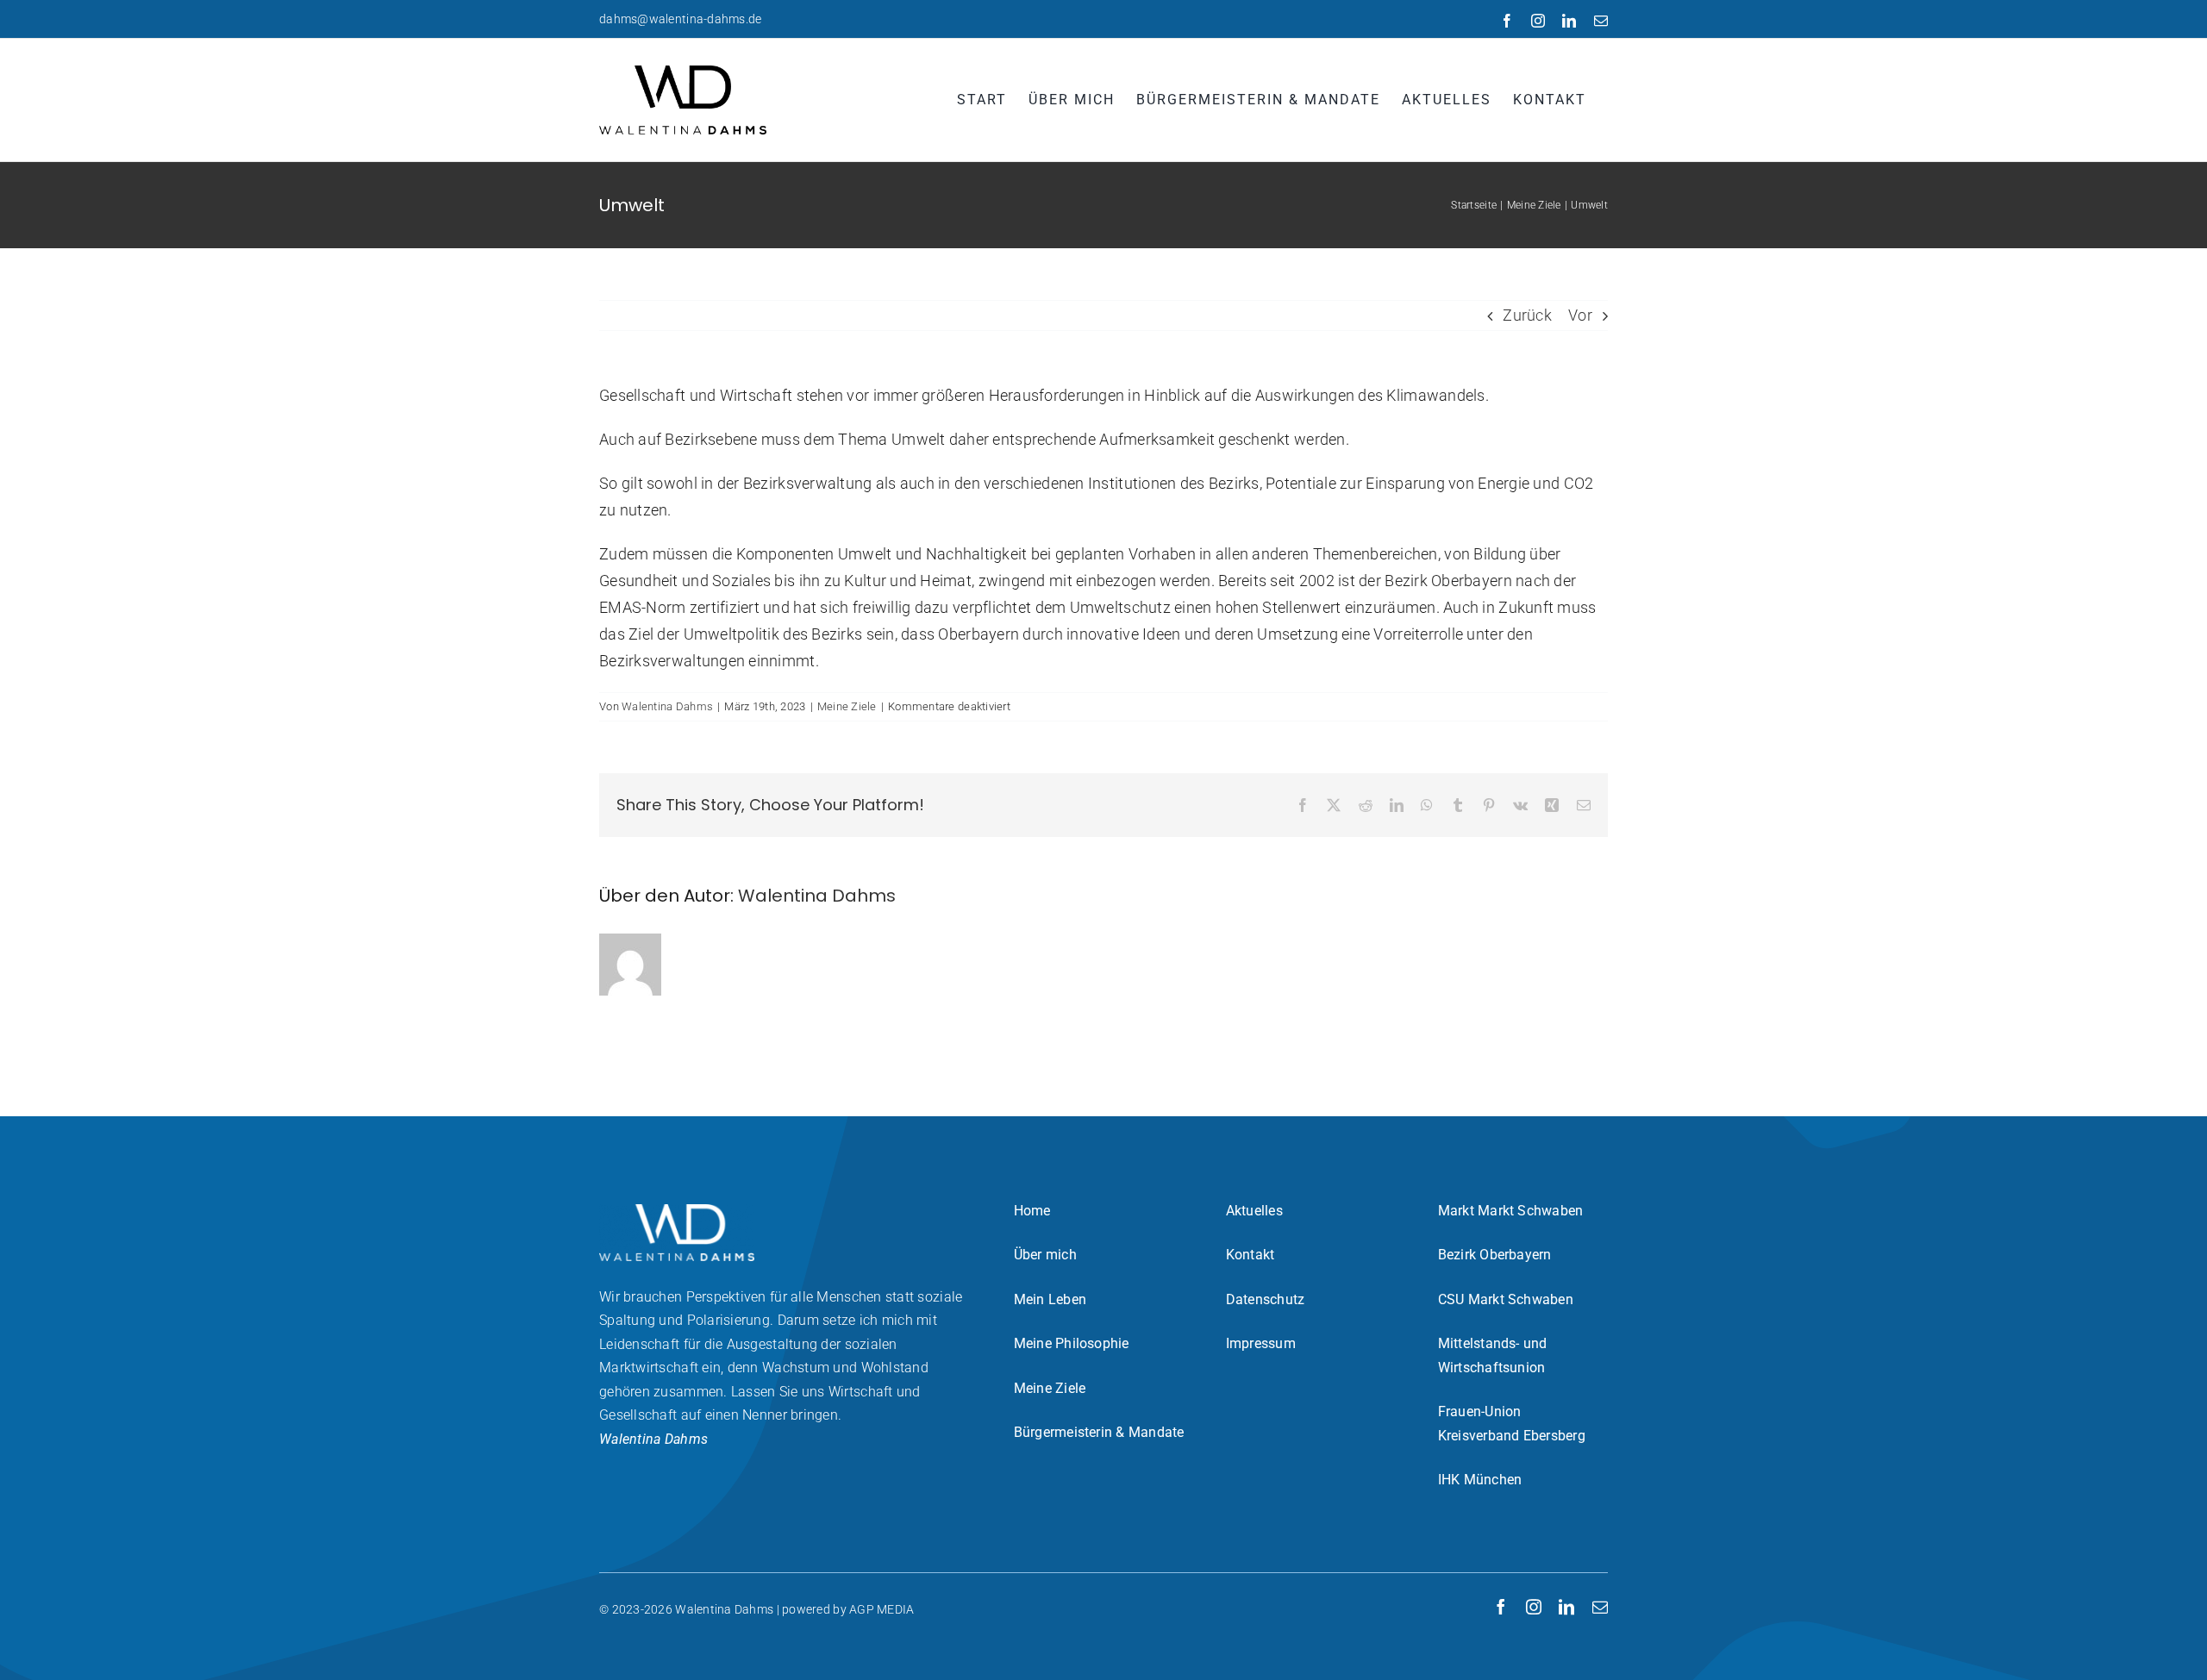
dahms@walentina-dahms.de (680, 19)
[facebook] (1501, 1607)
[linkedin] (1566, 1607)
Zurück (1527, 315)
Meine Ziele (847, 706)
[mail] (1600, 1607)
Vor (1580, 315)
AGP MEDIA (882, 1609)
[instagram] (1534, 1607)
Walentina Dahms (667, 706)
